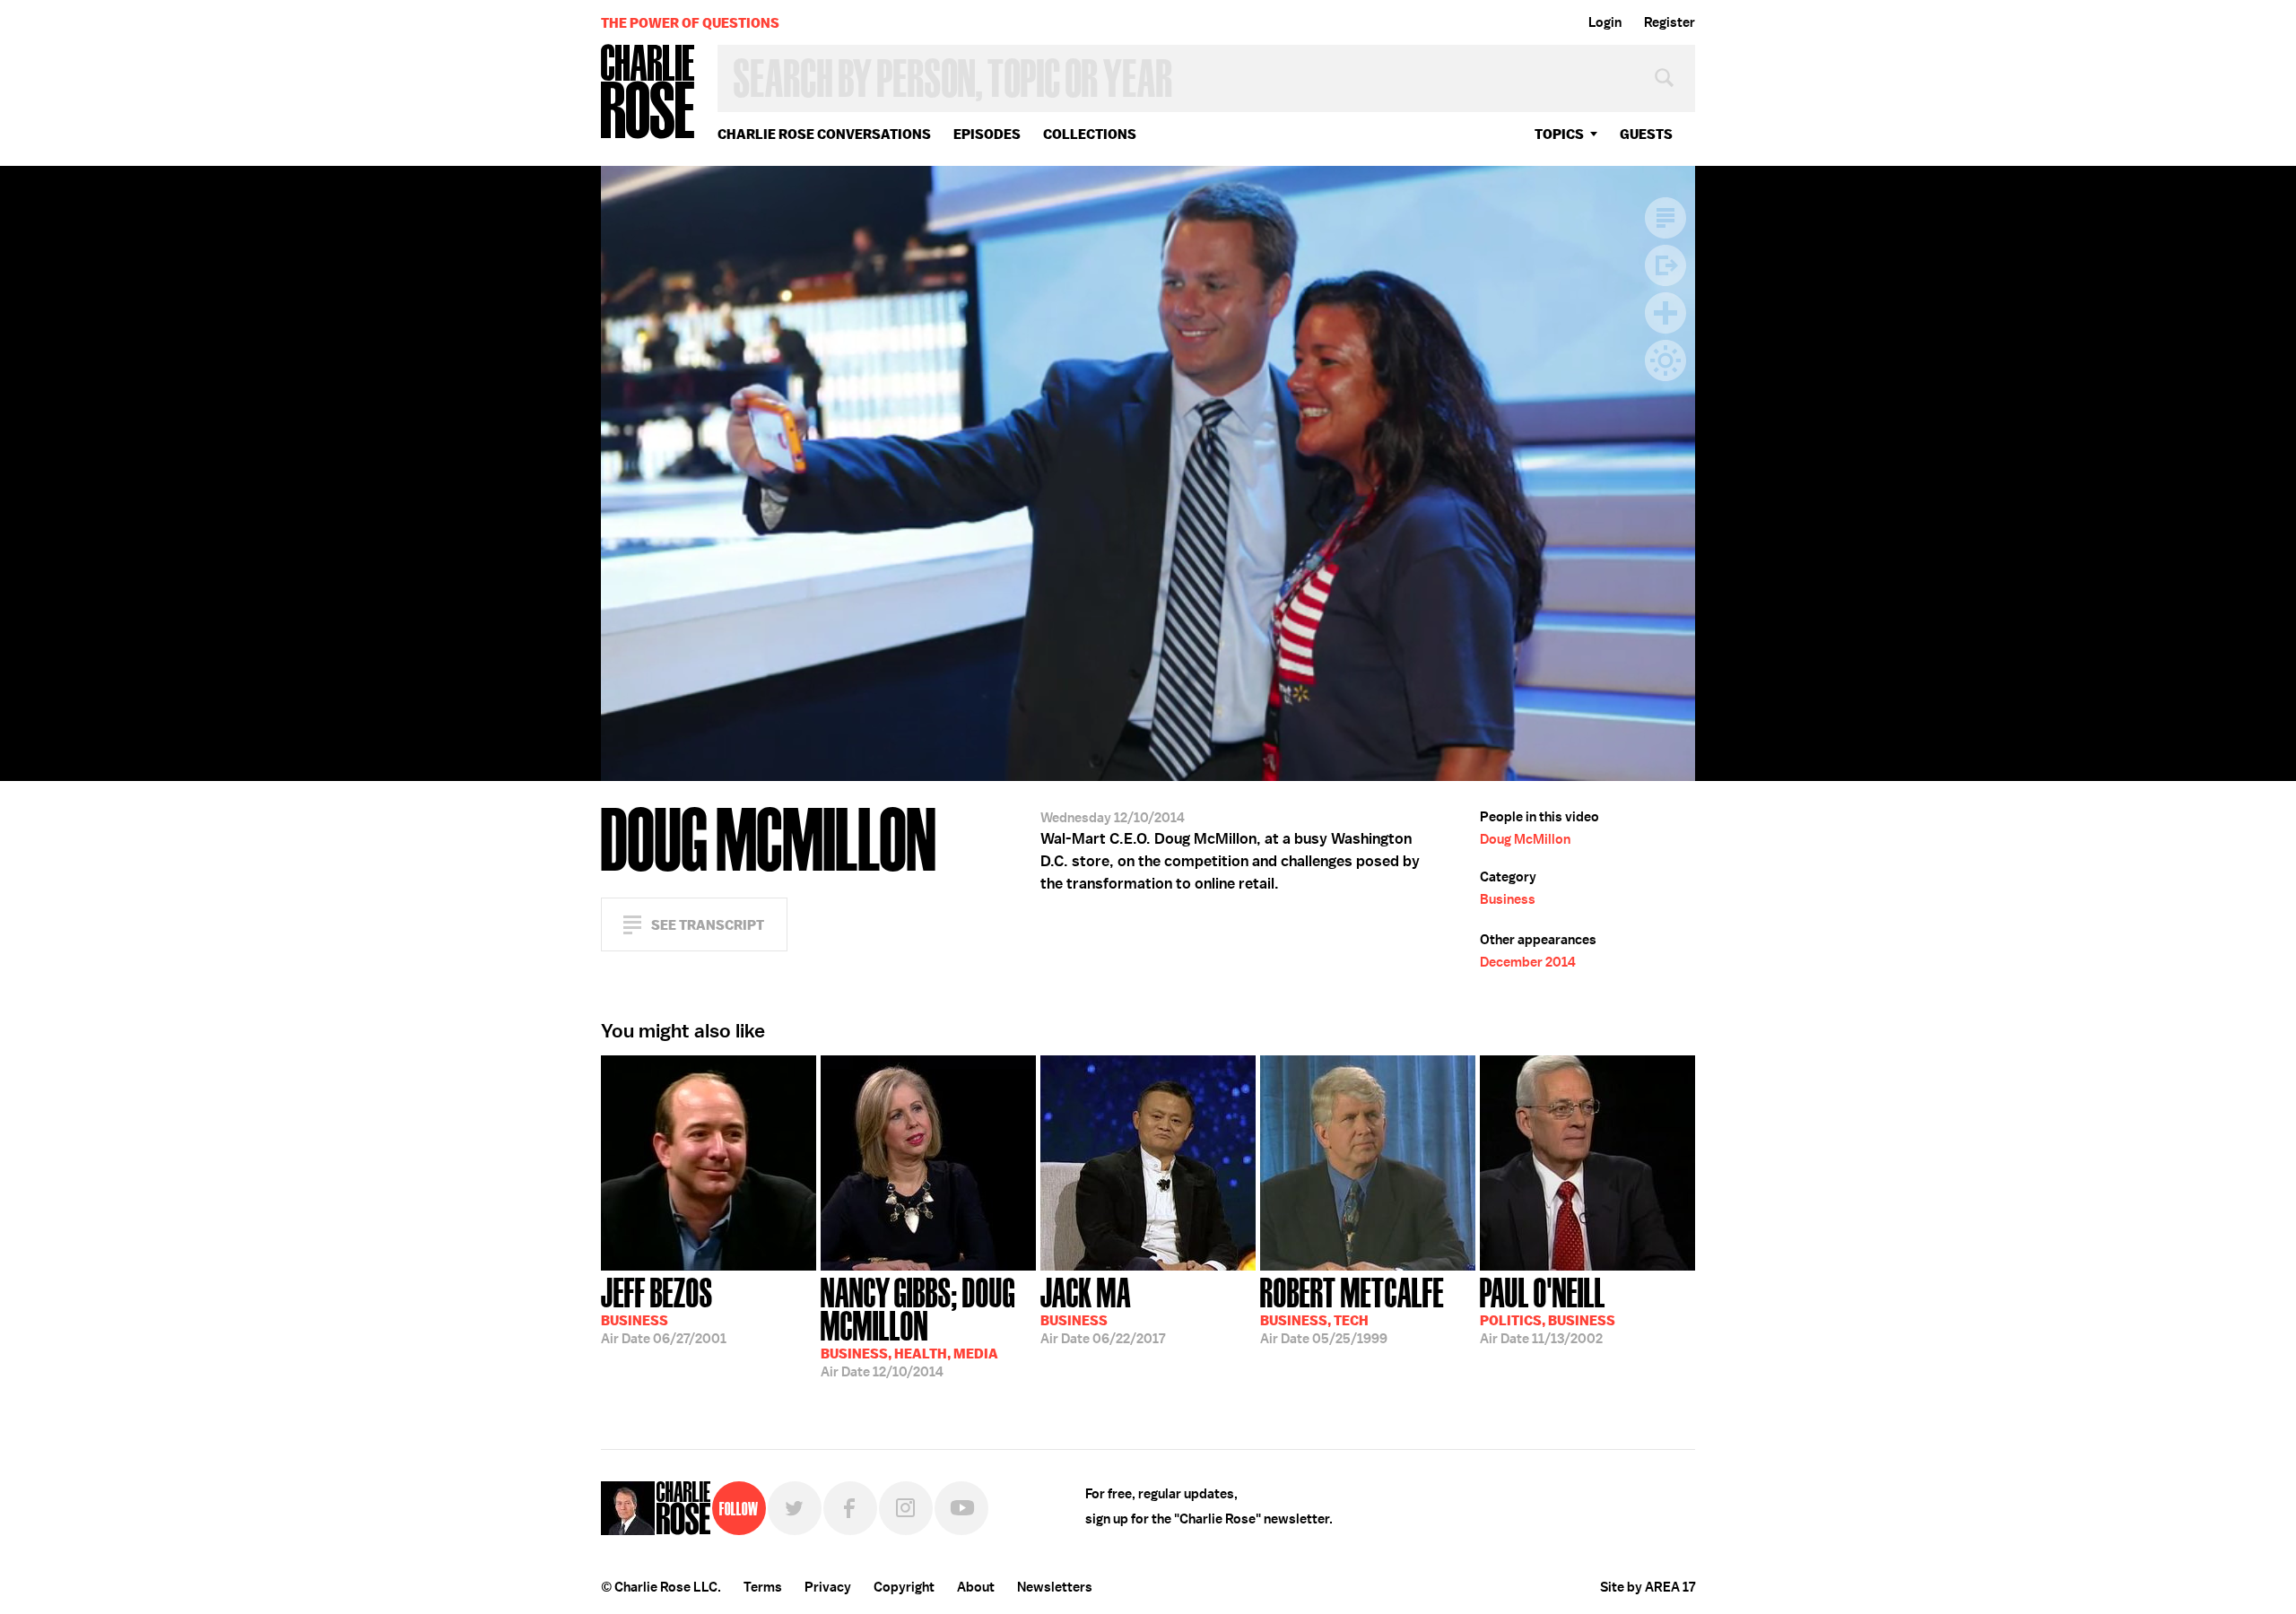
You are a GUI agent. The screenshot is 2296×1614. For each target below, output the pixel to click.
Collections (1090, 134)
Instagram (906, 1508)
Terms (763, 1587)
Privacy (828, 1587)
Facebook (850, 1508)
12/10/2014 (918, 1326)
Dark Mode (1665, 360)
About (976, 1587)
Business (1508, 899)
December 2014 (1528, 962)
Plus (1665, 313)
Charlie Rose (648, 93)
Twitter (795, 1508)
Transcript (1665, 218)
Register (1670, 22)
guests (1646, 134)
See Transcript (708, 925)
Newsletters (1055, 1587)
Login (1605, 22)
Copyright (904, 1587)
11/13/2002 (1548, 1309)
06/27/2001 (664, 1309)
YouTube (961, 1508)
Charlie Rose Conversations (824, 134)
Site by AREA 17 (1648, 1587)
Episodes (987, 134)
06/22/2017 (1103, 1309)
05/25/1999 (1352, 1309)
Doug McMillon (1525, 839)
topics (1559, 134)
